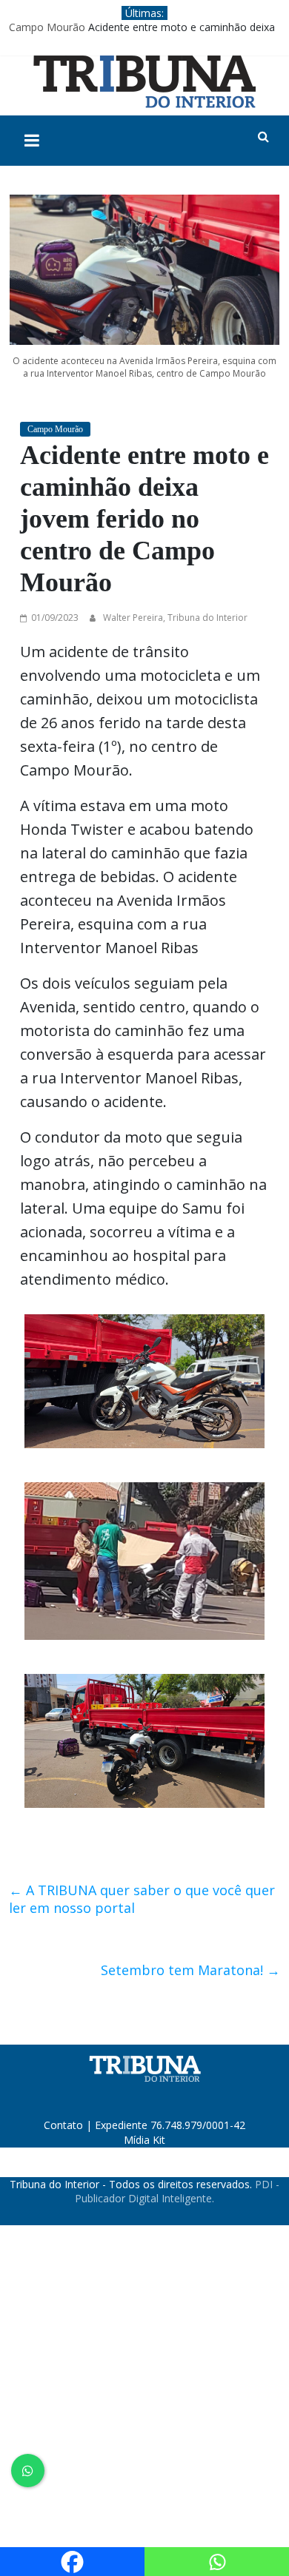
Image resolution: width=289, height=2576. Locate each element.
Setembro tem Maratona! (190, 1970)
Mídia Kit (144, 2140)
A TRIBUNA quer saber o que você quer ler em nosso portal (142, 1899)
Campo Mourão (47, 27)
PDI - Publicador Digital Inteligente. (177, 2192)
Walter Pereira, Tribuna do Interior (175, 618)
